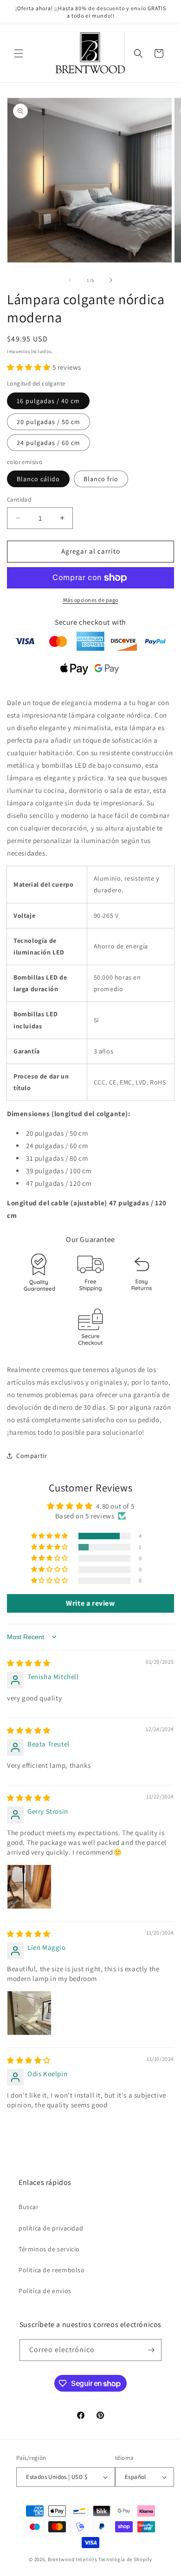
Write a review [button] (90, 1603)
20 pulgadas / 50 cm (48, 422)
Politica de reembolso (52, 2270)
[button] (19, 53)
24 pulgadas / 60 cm (48, 443)
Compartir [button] (32, 1456)
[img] (29, 1663)
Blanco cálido (38, 479)
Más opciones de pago (91, 600)
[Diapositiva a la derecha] (111, 280)
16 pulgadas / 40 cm (48, 401)
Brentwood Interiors (72, 2559)
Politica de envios (45, 2291)
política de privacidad (51, 2228)
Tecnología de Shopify (125, 2559)
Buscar (29, 2207)
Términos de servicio (49, 2249)
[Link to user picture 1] (29, 1887)
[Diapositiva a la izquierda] (70, 280)
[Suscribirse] (151, 2350)
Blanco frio (101, 479)
